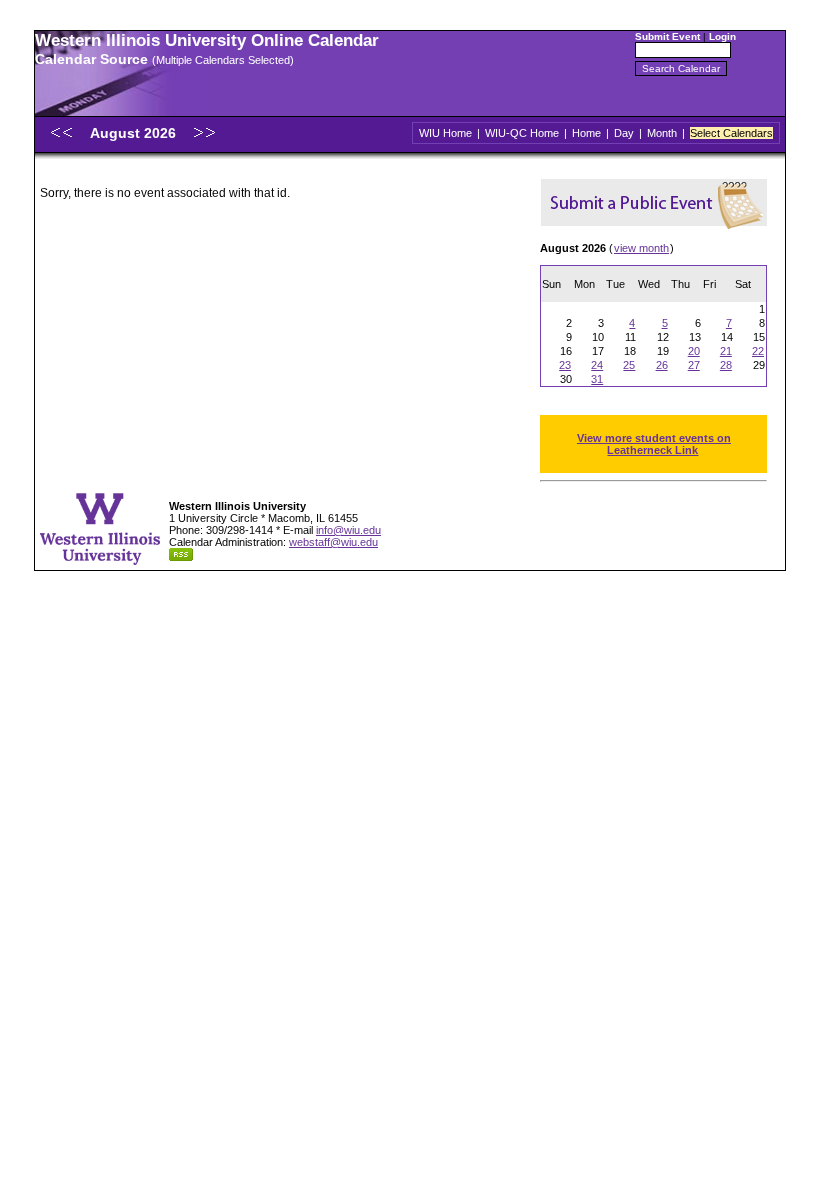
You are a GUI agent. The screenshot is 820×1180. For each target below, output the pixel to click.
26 (662, 365)
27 (694, 365)
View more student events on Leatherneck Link (654, 444)
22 (758, 351)
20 (694, 351)
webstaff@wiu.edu (333, 542)
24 (597, 365)
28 (726, 365)
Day (624, 133)
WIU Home (445, 133)
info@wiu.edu (348, 530)
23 (565, 365)
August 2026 (135, 133)
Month (662, 133)
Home (586, 133)
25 (629, 365)
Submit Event (667, 36)
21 (726, 351)
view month (641, 248)
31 (597, 379)
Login (722, 36)
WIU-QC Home (522, 133)
